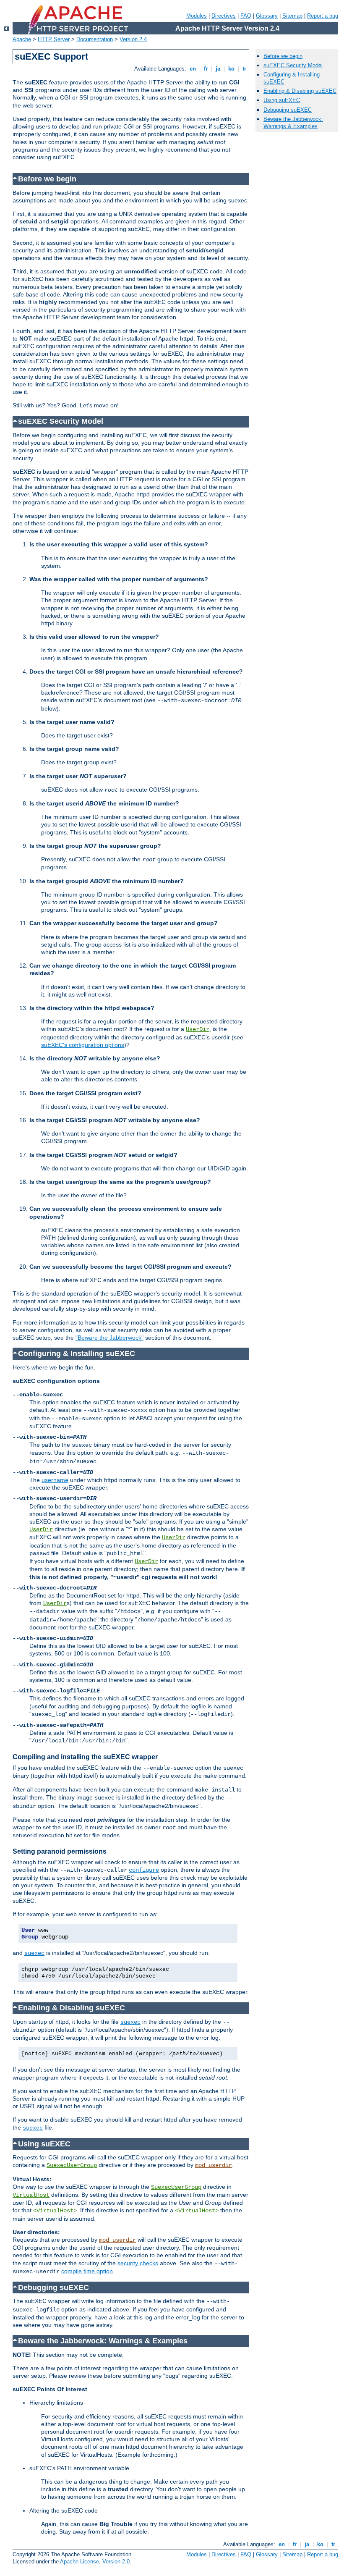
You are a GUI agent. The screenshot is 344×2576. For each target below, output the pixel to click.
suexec (34, 1953)
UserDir (198, 1029)
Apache (22, 39)
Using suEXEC (282, 100)
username (55, 1480)
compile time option (87, 2271)
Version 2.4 (133, 39)
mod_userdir (214, 2165)
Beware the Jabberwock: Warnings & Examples (293, 123)
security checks (138, 2263)
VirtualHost (31, 2195)
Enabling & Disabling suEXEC (300, 91)
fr (206, 69)
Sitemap (292, 16)
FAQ (246, 16)
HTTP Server (54, 39)
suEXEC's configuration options (83, 1045)
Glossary (267, 16)
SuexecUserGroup (72, 2165)
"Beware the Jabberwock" (109, 1338)
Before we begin (283, 56)
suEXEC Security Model (293, 65)
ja (218, 69)
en (193, 69)
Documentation (95, 39)
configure (144, 1870)
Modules (197, 16)
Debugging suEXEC (288, 110)
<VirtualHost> (55, 2211)
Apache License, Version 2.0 (95, 2562)
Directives (224, 16)
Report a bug (323, 16)
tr (244, 69)
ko (231, 69)
